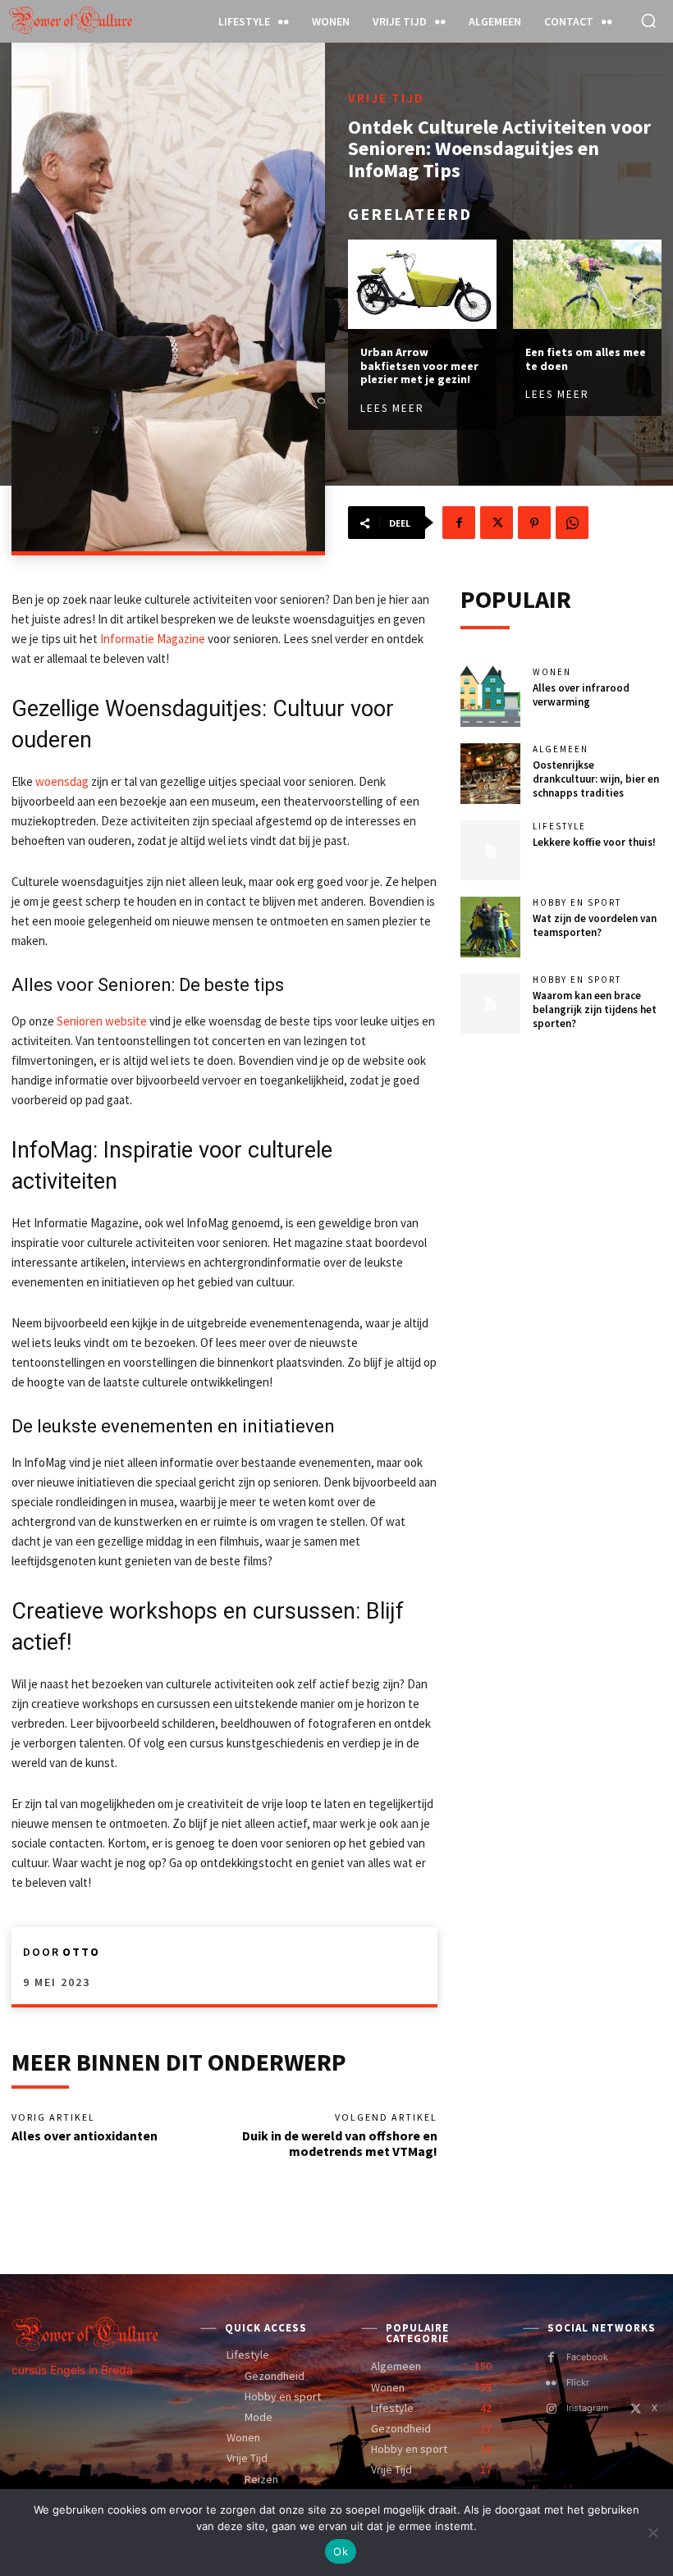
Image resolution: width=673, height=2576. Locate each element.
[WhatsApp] (572, 523)
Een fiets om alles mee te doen (586, 359)
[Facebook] (459, 523)
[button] (648, 21)
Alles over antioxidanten (85, 2135)
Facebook (587, 2357)
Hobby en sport (577, 903)
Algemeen (561, 749)
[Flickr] (551, 2384)
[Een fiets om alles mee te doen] (587, 284)
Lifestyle (559, 827)
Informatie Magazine (153, 639)
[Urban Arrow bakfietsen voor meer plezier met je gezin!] (422, 284)
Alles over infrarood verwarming (581, 695)
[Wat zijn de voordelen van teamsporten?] (491, 927)
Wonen (552, 672)
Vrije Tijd (386, 98)
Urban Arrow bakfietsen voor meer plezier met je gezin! (419, 366)
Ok (341, 2551)
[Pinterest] (534, 523)
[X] (497, 523)
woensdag (62, 781)
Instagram (588, 2408)
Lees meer (392, 408)
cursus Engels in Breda (72, 2370)
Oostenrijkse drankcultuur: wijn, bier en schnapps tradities (596, 779)
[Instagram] (551, 2409)
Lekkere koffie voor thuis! (594, 842)
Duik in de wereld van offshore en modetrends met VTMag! (340, 2143)
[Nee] (652, 2533)
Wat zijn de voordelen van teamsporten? (595, 925)
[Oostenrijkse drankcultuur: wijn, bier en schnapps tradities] (491, 774)
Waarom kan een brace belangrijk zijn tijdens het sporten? (595, 1009)
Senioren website (102, 1021)
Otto (81, 1952)
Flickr (578, 2382)
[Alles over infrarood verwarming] (491, 697)
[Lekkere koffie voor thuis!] (491, 851)
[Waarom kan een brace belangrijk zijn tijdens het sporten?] (491, 1004)
